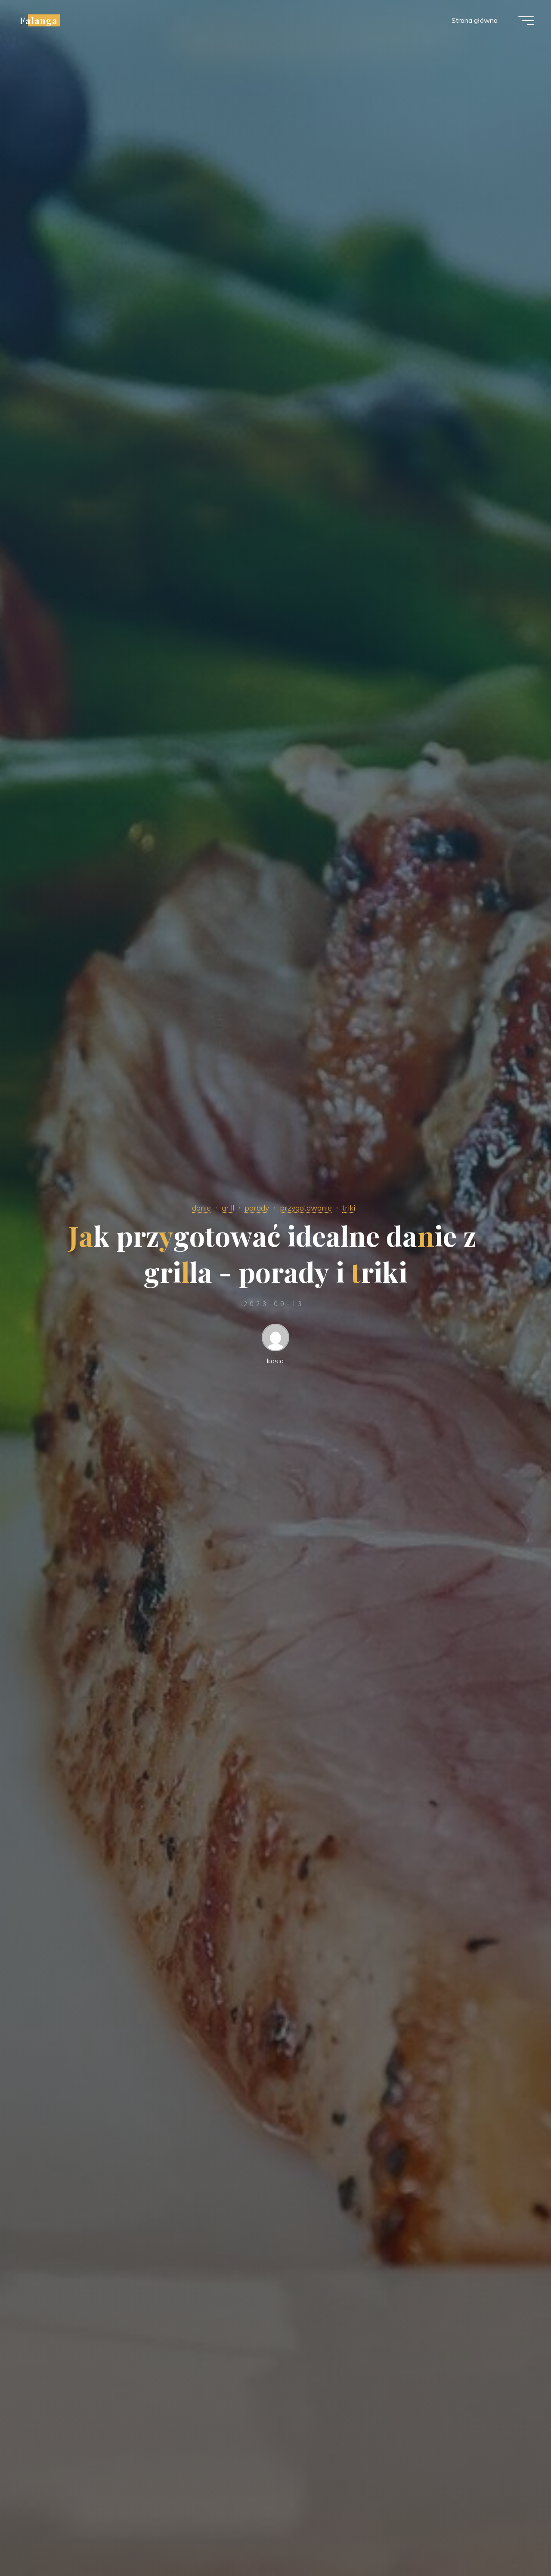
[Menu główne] (526, 21)
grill (228, 1208)
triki (349, 1208)
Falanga (39, 20)
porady (257, 1208)
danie (201, 1208)
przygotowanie (306, 1208)
